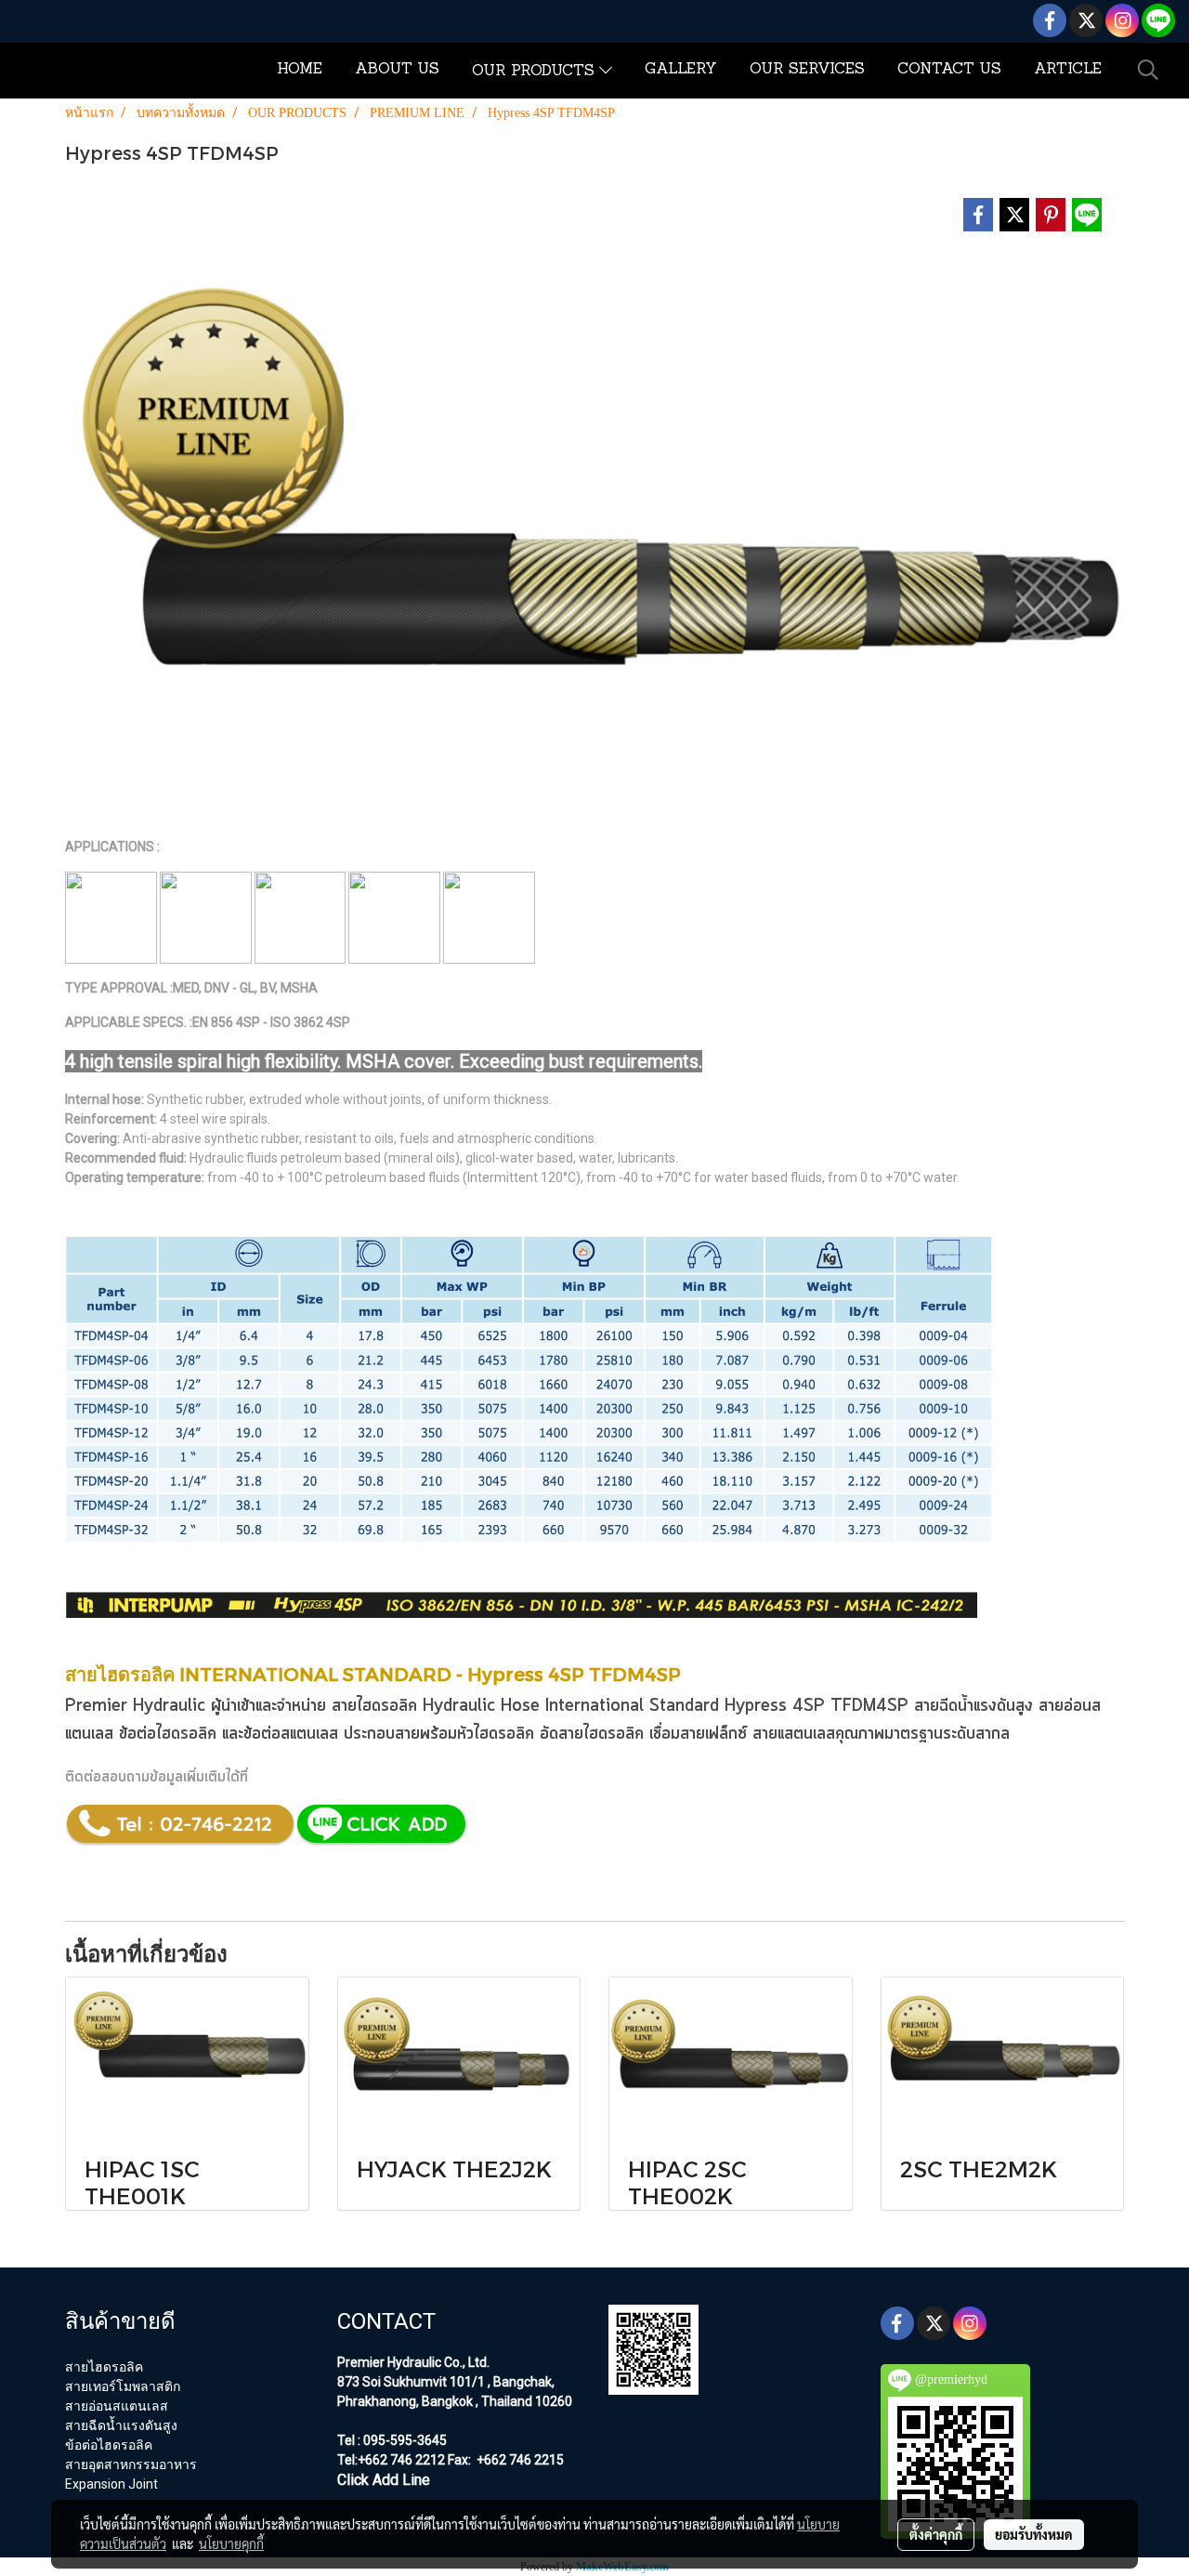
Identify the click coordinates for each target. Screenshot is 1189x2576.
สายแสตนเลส (794, 1734)
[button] (1148, 70)
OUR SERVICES (807, 70)
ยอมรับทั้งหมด (1034, 2534)
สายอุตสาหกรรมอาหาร (131, 2464)
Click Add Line (384, 2480)
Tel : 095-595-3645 (392, 2440)
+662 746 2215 (519, 2460)
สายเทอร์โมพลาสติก (123, 2386)
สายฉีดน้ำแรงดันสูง (973, 1706)
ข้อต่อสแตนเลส (291, 1734)
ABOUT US (397, 70)
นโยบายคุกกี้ (231, 2543)
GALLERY (681, 70)
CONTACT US (949, 70)
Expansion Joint (111, 2484)
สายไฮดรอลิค (104, 2367)
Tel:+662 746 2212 (391, 2460)
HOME (300, 70)
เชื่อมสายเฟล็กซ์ (698, 1734)
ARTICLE (1068, 70)
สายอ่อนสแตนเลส (117, 2406)
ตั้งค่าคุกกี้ (936, 2534)
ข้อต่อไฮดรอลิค (168, 1734)
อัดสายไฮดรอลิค (592, 1734)
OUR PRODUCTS (536, 72)
